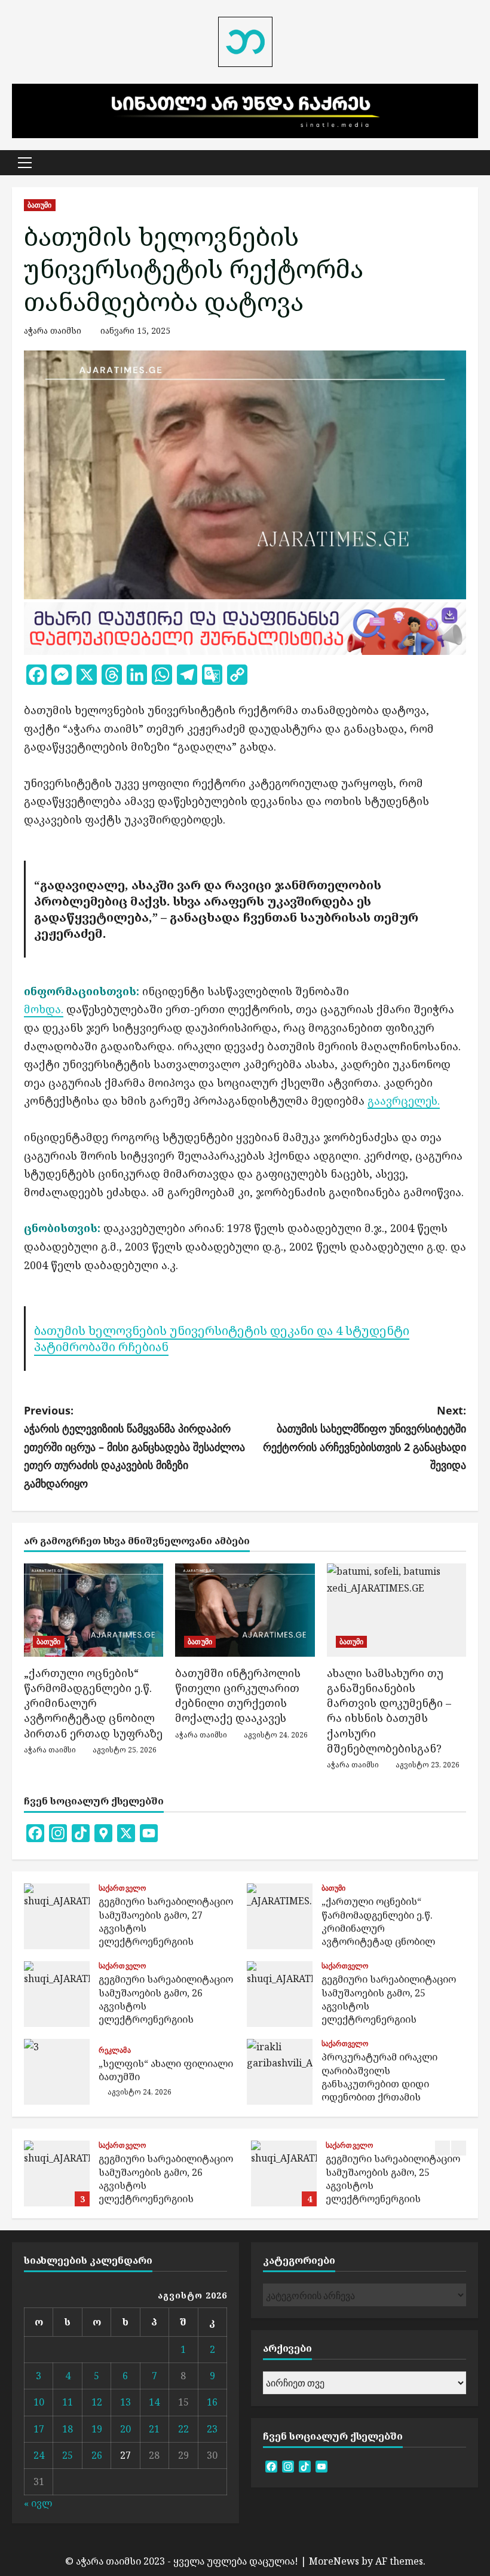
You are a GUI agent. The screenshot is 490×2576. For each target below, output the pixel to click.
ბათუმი (40, 205)
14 (154, 2402)
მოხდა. (44, 1009)
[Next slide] (459, 2148)
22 (183, 2429)
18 (68, 2429)
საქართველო (122, 1888)
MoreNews (334, 2561)
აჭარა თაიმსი (53, 330)
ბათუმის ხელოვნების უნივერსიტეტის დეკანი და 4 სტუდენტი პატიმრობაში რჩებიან (222, 1338)
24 (39, 2455)
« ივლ (38, 2503)
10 (39, 2402)
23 (212, 2429)
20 (125, 2429)
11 (68, 2402)
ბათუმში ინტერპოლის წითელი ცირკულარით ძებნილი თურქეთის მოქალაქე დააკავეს (238, 1696)
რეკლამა (115, 2050)
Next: (365, 1438)
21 (154, 2429)
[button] (25, 163)
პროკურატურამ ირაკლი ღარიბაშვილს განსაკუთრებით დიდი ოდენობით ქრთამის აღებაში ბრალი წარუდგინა (280, 2072)
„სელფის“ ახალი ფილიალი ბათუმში (57, 2072)
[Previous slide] (442, 2148)
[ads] (245, 627)
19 (97, 2429)
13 (125, 2402)
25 (68, 2455)
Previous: (134, 1447)
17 (39, 2429)
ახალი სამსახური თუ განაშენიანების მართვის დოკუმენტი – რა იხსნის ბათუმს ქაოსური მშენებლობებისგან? (389, 1711)
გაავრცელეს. (404, 1100)
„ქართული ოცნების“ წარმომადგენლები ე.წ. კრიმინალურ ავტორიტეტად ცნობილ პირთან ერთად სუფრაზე (93, 1703)
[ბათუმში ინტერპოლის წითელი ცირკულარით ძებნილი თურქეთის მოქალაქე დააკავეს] (245, 1610)
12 (97, 2402)
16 (212, 2402)
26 (97, 2455)
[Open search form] (474, 162)
